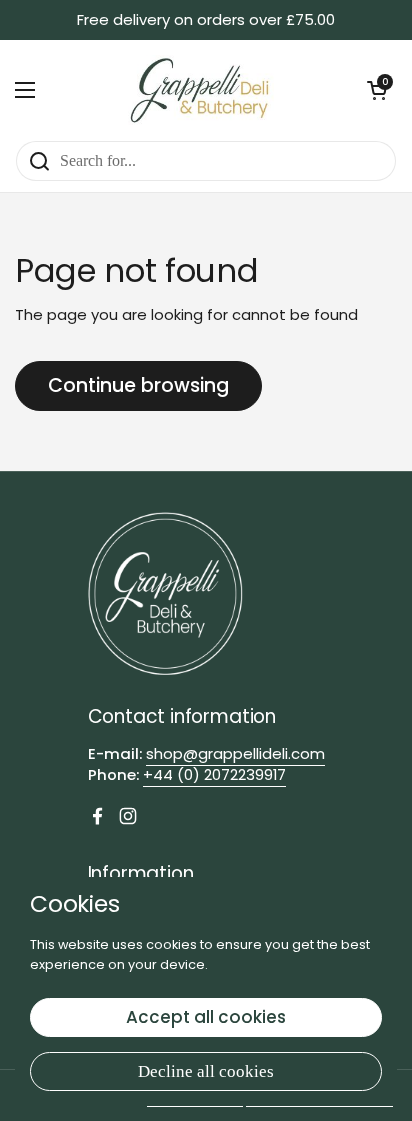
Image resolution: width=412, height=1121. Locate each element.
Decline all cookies (206, 1071)
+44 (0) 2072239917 (214, 774)
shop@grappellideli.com (235, 753)
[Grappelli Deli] (201, 90)
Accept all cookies (206, 1017)
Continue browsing (138, 385)
